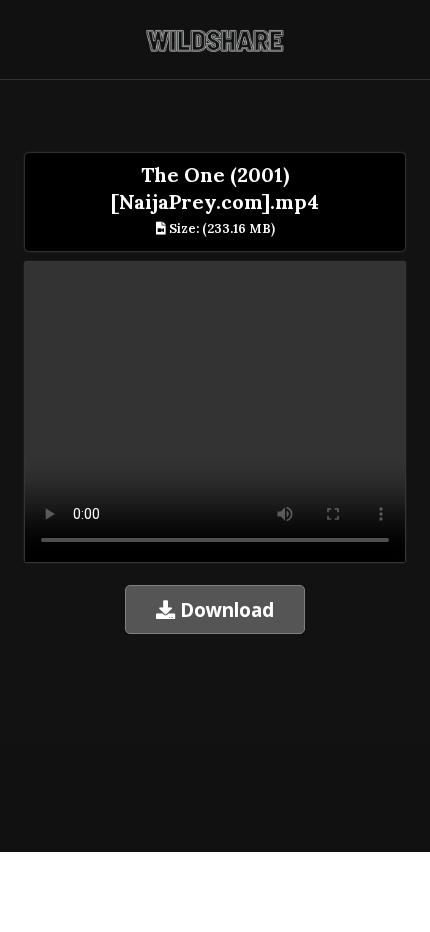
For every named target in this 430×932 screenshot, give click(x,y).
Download (224, 609)
